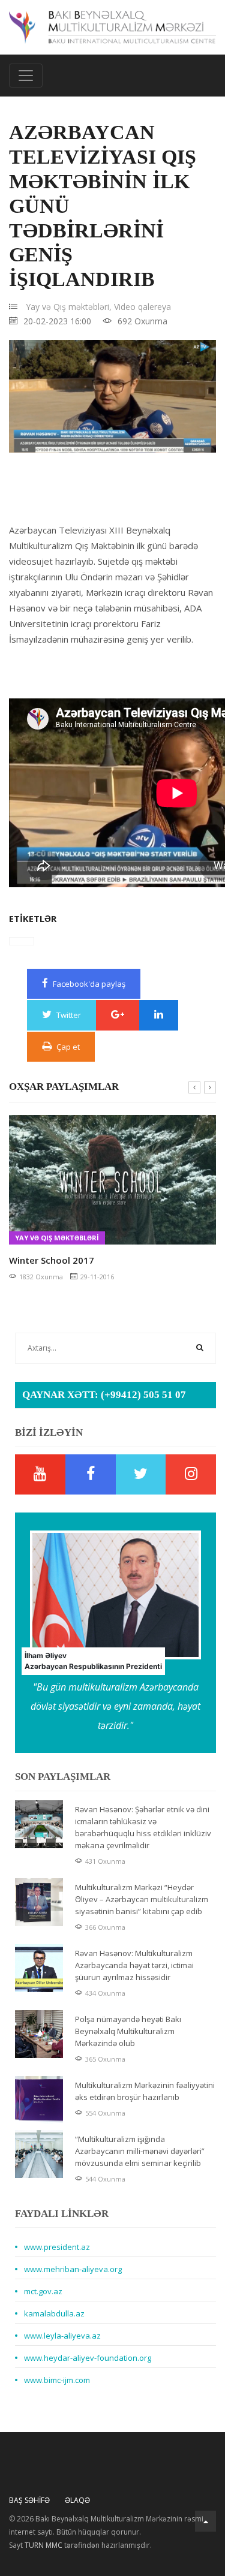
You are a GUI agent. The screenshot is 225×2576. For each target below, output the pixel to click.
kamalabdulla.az (54, 2313)
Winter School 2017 (52, 1260)
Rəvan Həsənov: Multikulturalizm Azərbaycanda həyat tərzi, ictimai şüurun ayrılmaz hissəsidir (134, 1965)
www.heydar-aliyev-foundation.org (88, 2358)
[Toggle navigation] (26, 76)
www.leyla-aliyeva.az (62, 2336)
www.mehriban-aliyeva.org (73, 2269)
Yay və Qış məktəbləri (57, 1238)
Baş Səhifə (29, 2500)
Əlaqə (77, 2500)
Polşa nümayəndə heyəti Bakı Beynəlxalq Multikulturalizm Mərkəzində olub (128, 2031)
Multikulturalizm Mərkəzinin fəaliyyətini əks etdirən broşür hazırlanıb (145, 2091)
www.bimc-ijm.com (57, 2380)
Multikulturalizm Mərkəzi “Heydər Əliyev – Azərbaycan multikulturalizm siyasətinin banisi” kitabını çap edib (142, 1899)
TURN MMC (43, 2545)
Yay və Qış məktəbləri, (69, 307)
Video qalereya (142, 307)
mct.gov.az (43, 2291)
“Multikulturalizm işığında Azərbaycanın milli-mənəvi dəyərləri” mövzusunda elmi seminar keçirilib (140, 2151)
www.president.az (57, 2247)
